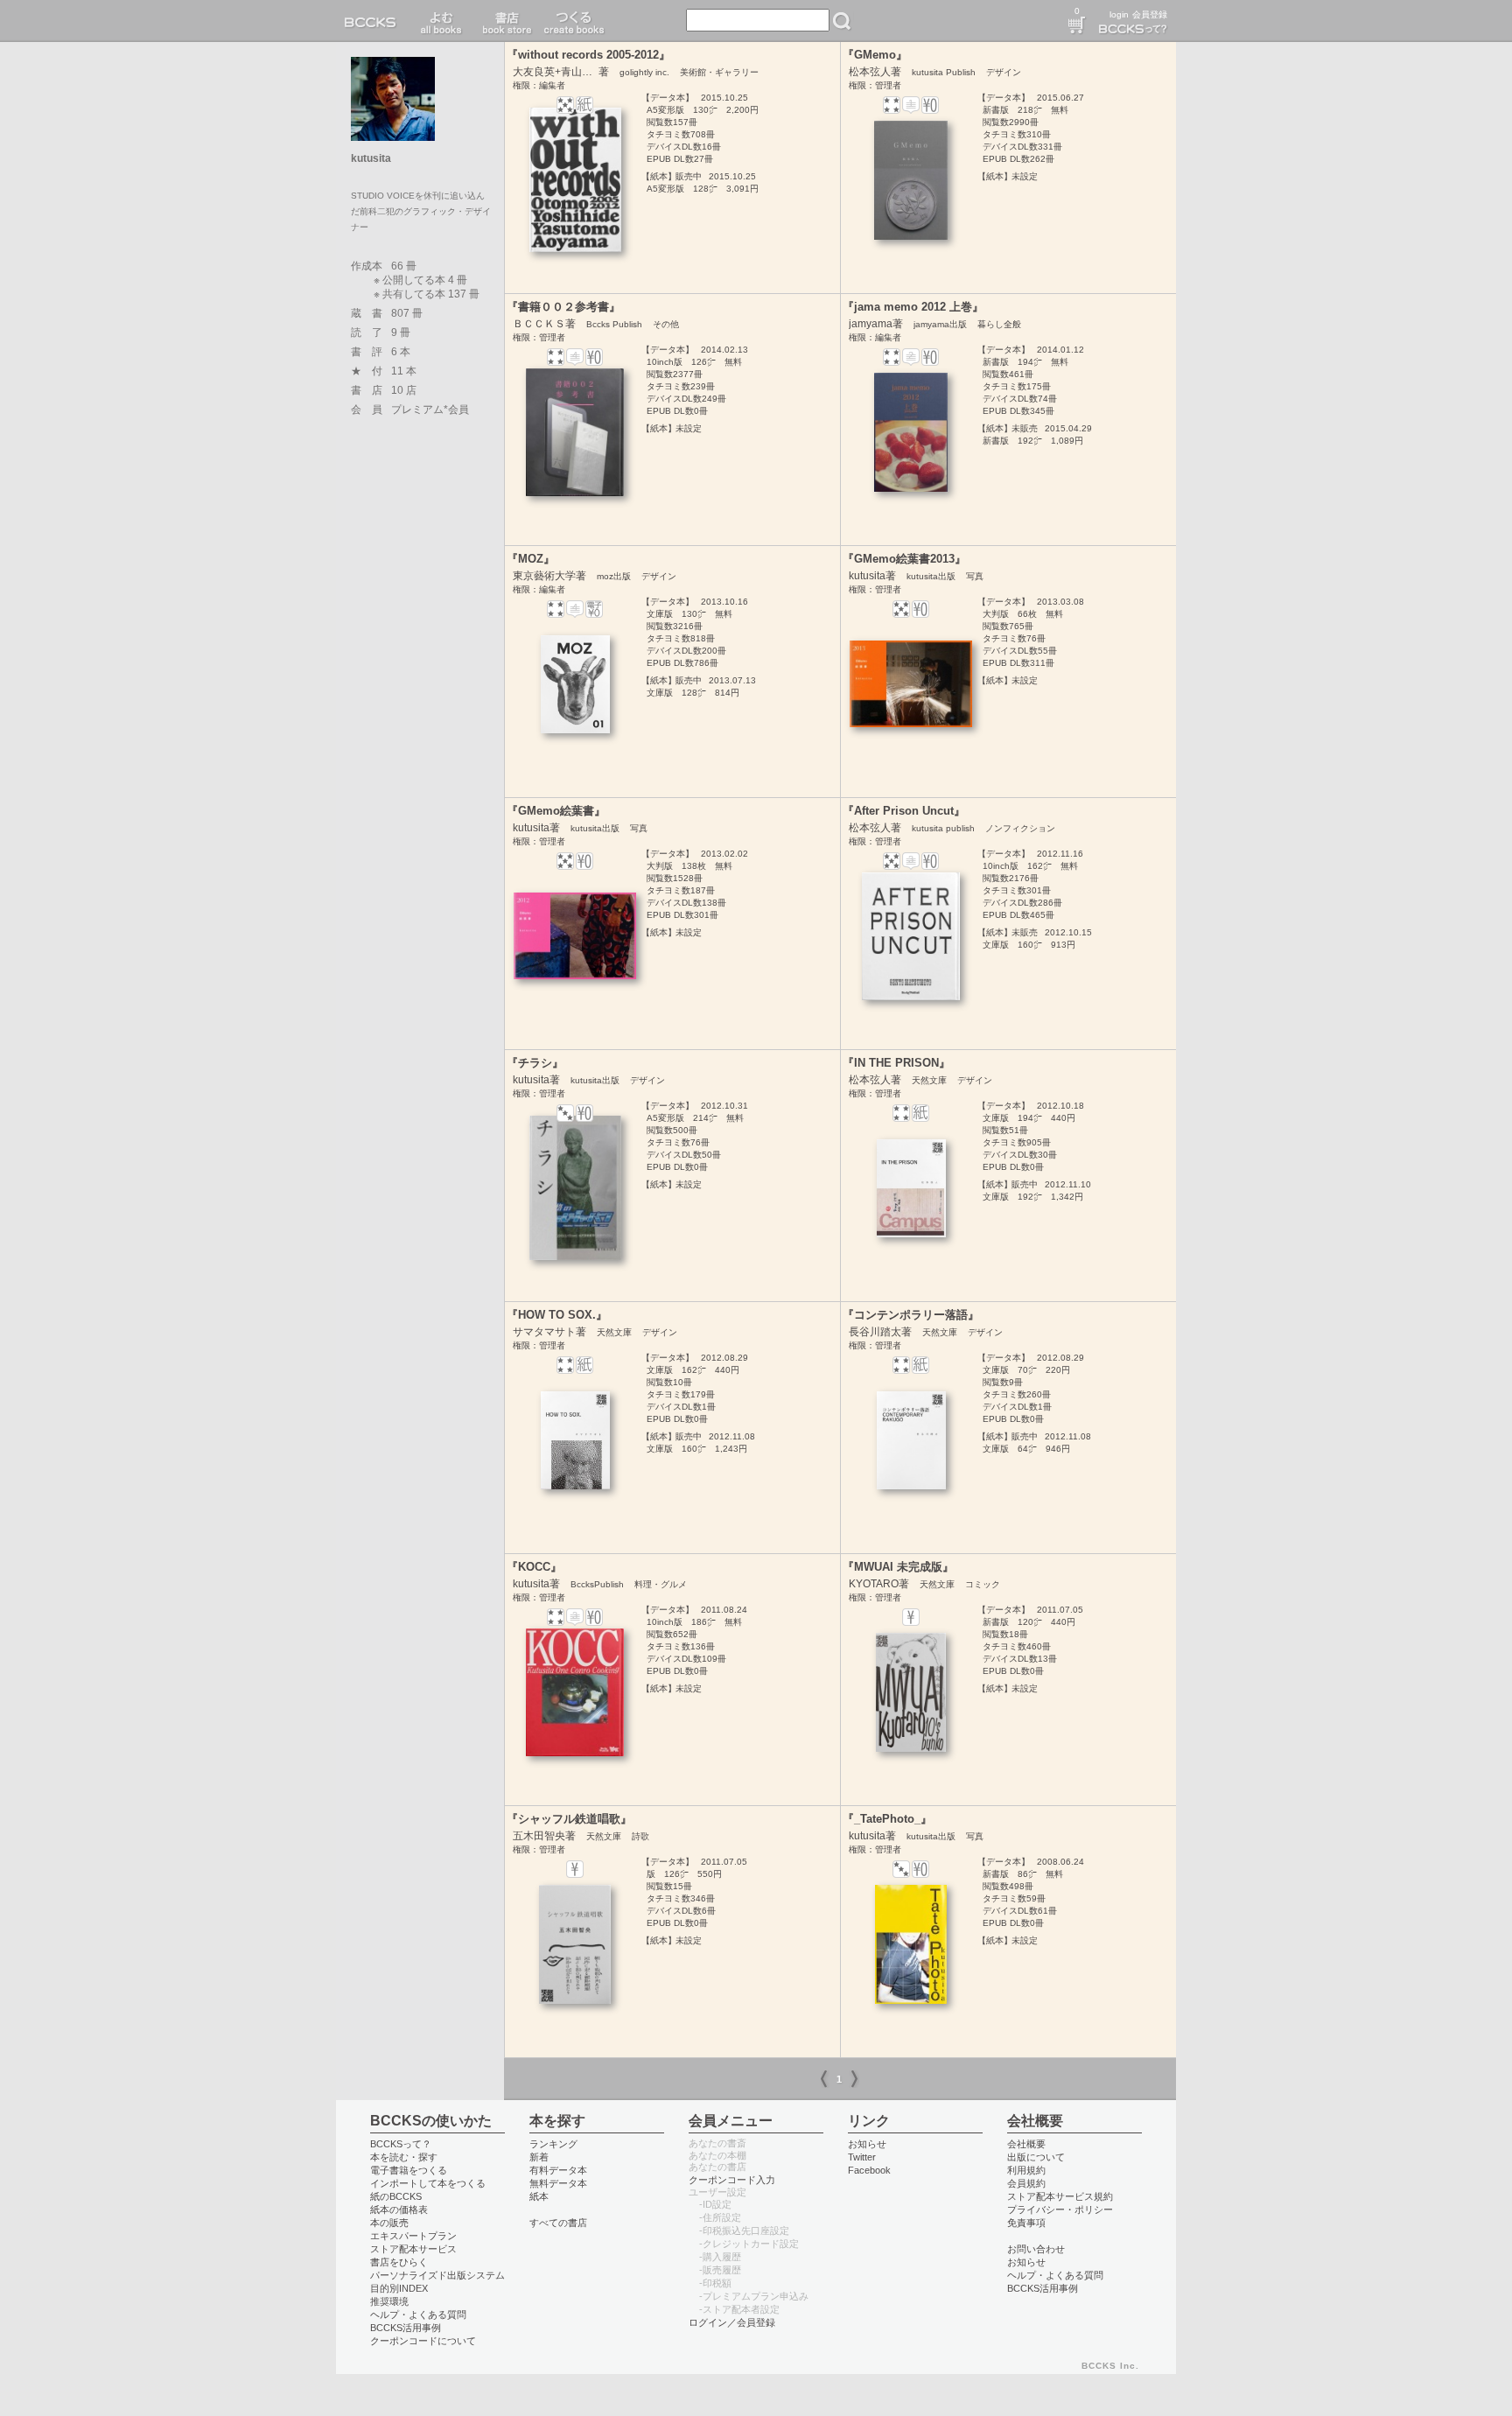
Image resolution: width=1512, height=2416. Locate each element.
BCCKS (374, 21)
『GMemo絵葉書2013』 (904, 559)
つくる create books (574, 21)
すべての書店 (558, 2223)
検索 (842, 21)
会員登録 (1150, 14)
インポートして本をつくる (428, 2183)
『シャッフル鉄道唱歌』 (569, 1819)
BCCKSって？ (401, 2144)
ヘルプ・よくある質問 (418, 2314)
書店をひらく (399, 2262)
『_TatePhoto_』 (887, 1819)
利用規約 (1026, 2170)
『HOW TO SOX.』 (557, 1315)
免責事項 (1026, 2223)
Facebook (869, 2170)
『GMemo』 (875, 55)
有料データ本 (558, 2170)
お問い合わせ (1036, 2249)
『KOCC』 (534, 1567)
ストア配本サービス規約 (1060, 2196)
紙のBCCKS (396, 2196)
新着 (539, 2157)
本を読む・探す (404, 2157)
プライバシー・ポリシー (1060, 2209)
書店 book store (504, 21)
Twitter (862, 2157)
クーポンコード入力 (732, 2180)
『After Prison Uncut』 (904, 811)
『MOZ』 (531, 559)
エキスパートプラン (413, 2236)
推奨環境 (389, 2301)
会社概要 (1026, 2144)
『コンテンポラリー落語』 (911, 1315)
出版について (1036, 2157)
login (1119, 14)
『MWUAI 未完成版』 (898, 1567)
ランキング (553, 2144)
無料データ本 (558, 2183)
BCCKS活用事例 (406, 2328)
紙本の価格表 (399, 2209)
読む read (441, 21)
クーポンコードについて (423, 2341)
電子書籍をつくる (409, 2170)
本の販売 (389, 2223)
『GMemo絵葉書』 (556, 811)
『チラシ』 (535, 1063)
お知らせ (867, 2144)
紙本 (539, 2196)
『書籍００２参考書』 (563, 307)
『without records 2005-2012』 (588, 55)
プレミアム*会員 (430, 410)
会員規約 (1026, 2183)
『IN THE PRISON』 (896, 1063)
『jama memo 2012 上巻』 (913, 307)
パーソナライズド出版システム (437, 2275)
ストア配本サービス (413, 2249)
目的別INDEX (399, 2288)
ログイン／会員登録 (732, 2322)
